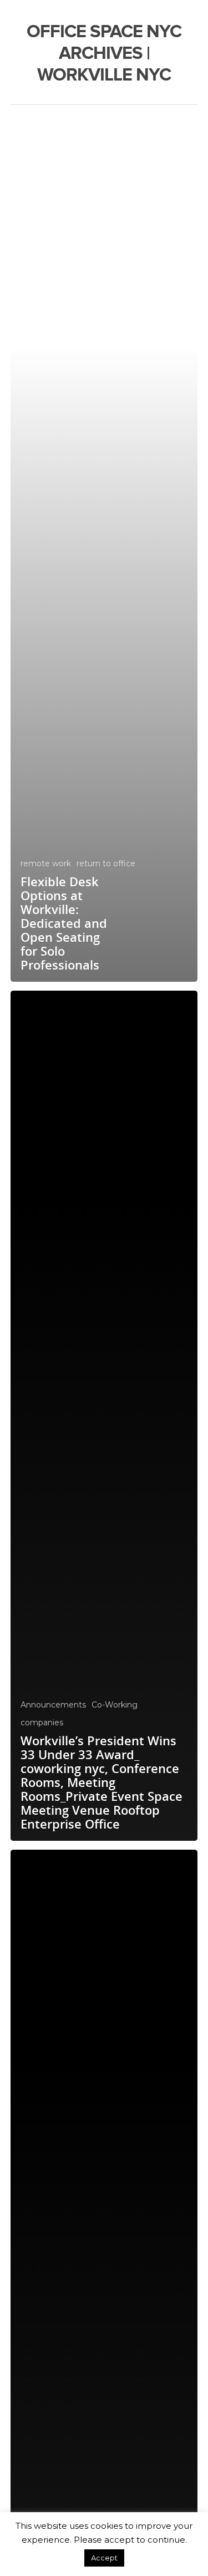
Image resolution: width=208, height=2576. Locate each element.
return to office (106, 863)
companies (42, 1723)
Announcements (53, 1705)
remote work (46, 863)
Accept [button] (104, 2558)
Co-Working (115, 1705)
